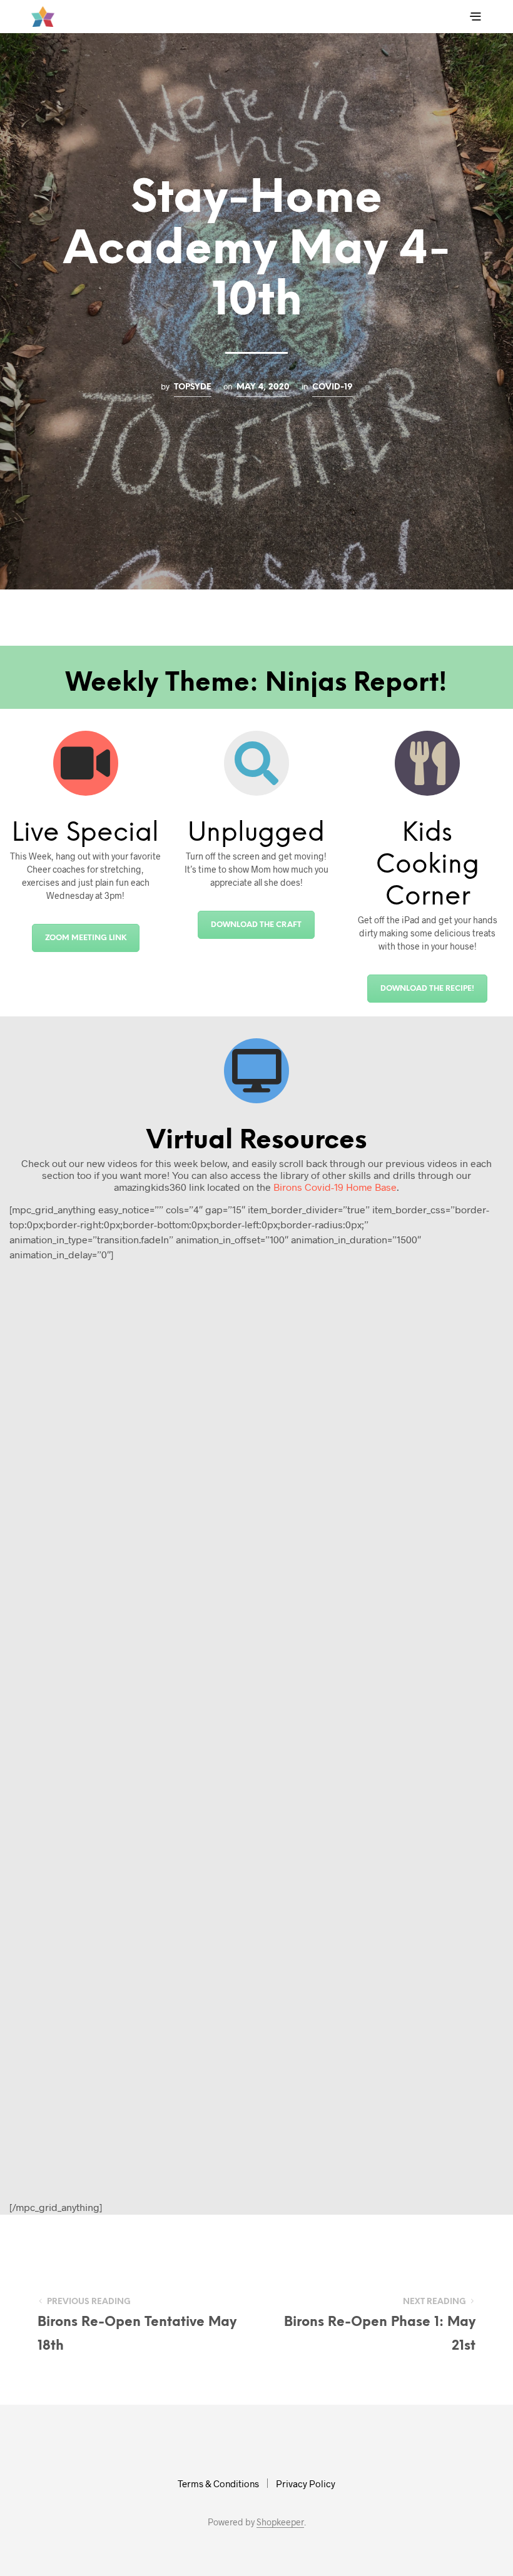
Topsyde (193, 387)
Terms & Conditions (218, 2483)
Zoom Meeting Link (86, 938)
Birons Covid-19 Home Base (335, 1187)
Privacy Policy (306, 2483)
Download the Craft (256, 925)
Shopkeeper (280, 2522)
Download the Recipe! (427, 989)
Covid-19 (333, 387)
